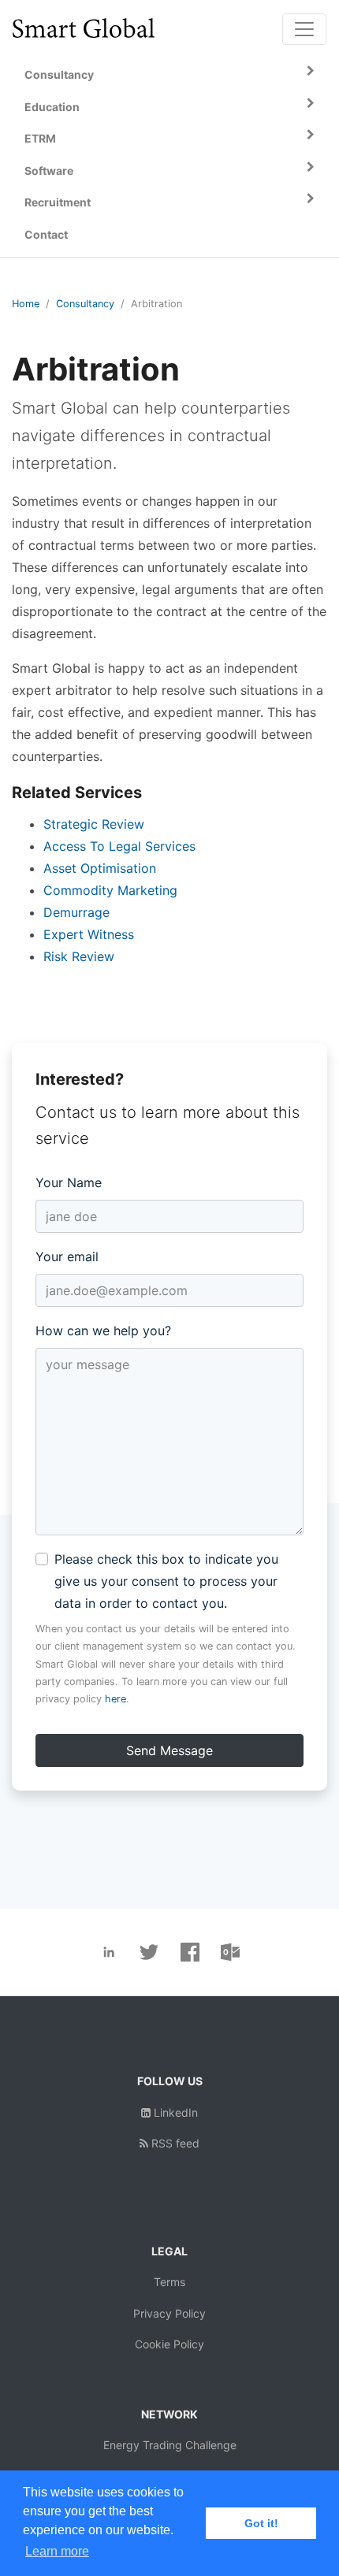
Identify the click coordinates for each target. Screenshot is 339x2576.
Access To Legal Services (119, 846)
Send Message (169, 1750)
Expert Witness (89, 934)
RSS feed (174, 2143)
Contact (46, 234)
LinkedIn (174, 2112)
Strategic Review (94, 824)
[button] (169, 75)
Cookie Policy (169, 2344)
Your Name (69, 1182)
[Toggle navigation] (304, 29)
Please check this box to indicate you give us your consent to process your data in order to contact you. (166, 1581)
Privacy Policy (169, 2313)
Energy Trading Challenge (170, 2445)
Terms (169, 2282)
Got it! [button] (261, 2523)
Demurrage (76, 912)
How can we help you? (103, 1331)
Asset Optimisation (100, 868)
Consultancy (85, 304)
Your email (67, 1256)
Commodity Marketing (110, 890)
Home (26, 304)
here (115, 1699)
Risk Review (79, 956)
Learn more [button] (57, 2551)
